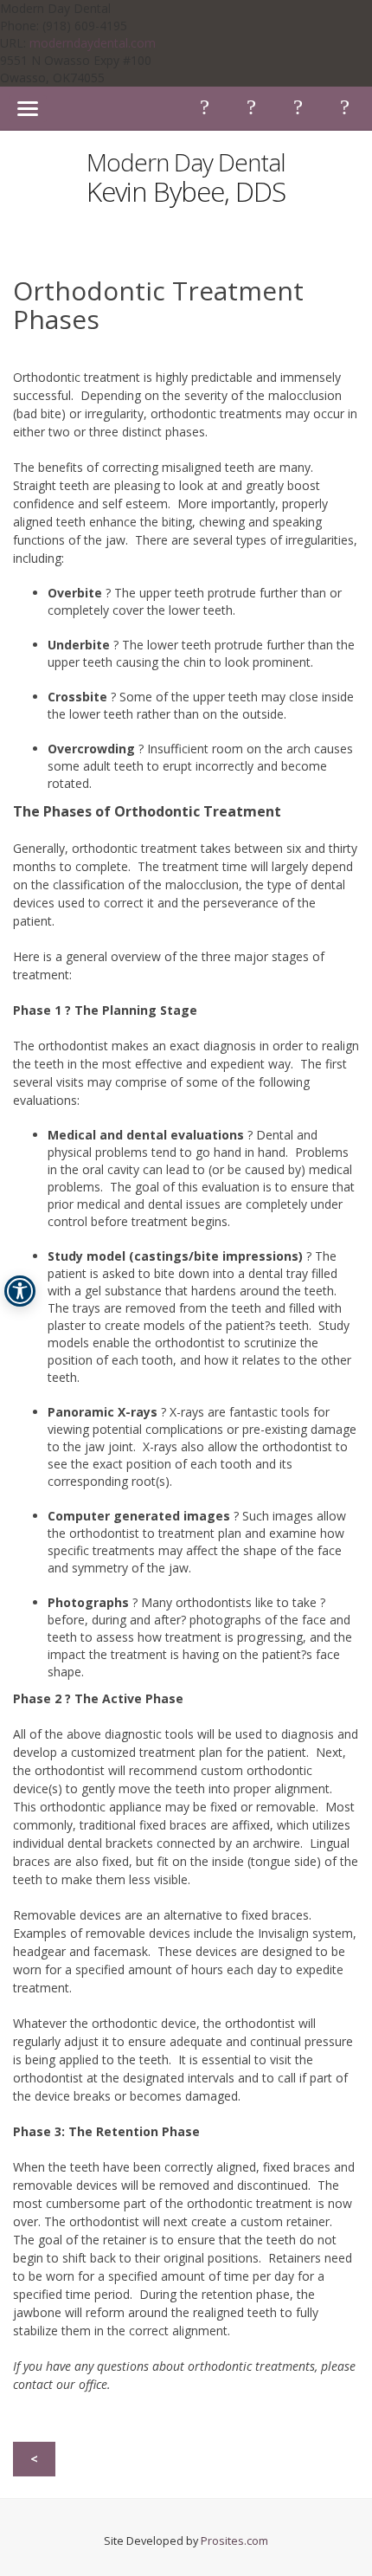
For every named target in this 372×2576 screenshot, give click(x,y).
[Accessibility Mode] (20, 1291)
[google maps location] (344, 107)
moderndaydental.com (93, 43)
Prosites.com (234, 2541)
